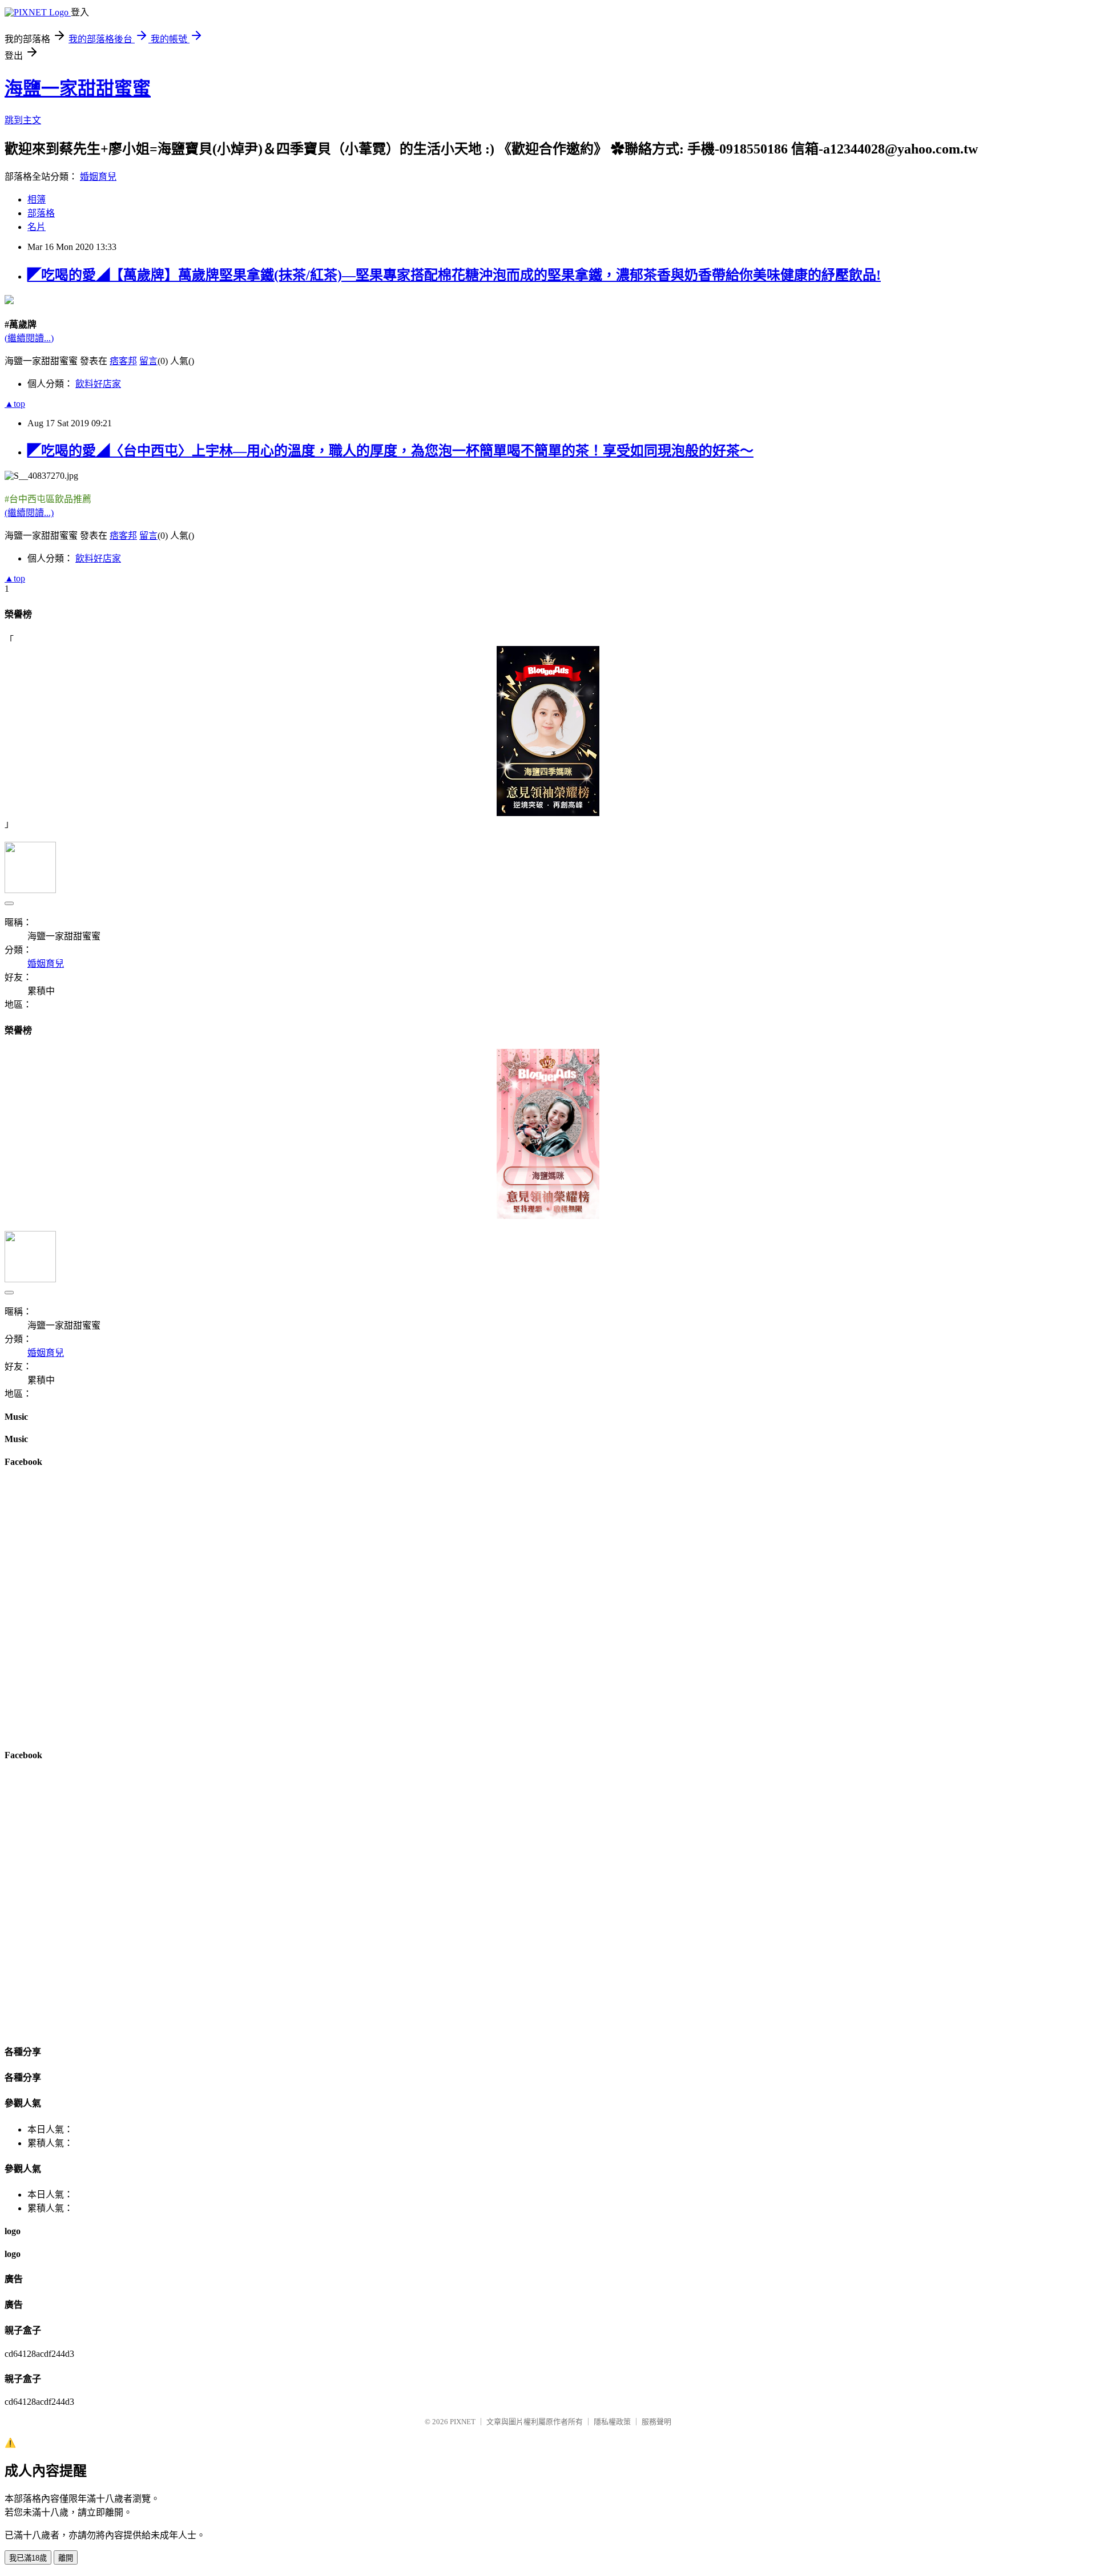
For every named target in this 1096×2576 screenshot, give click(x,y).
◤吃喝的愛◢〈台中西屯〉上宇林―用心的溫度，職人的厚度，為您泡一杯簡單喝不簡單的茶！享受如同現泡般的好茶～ (390, 451)
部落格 (41, 213)
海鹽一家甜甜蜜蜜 (78, 88)
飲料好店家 (98, 384)
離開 (66, 2558)
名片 (37, 227)
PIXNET (463, 2422)
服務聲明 (656, 2422)
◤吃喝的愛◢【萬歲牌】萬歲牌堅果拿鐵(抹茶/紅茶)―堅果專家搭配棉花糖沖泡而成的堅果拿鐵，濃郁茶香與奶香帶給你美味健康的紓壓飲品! (454, 275)
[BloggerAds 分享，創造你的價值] (548, 679)
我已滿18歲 (28, 2558)
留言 (148, 361)
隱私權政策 (612, 2422)
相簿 (37, 199)
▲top (15, 404)
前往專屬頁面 (548, 731)
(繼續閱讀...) (29, 338)
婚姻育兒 (98, 177)
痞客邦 (123, 361)
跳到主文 (23, 120)
